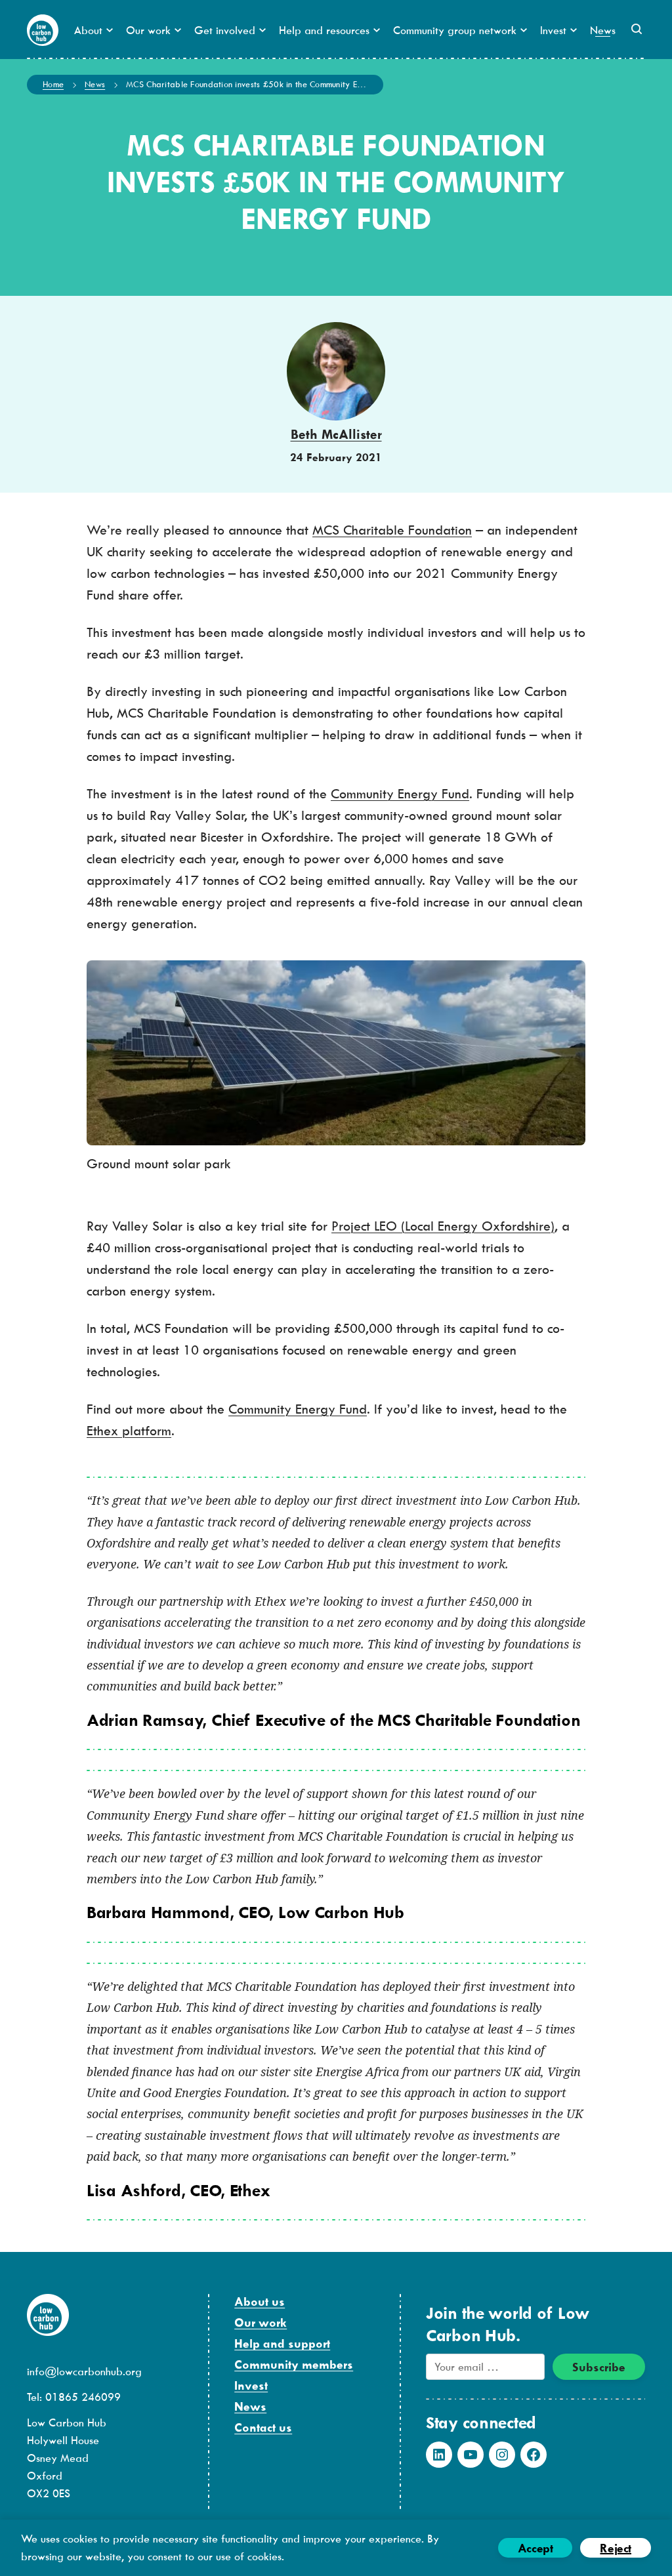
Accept (535, 2548)
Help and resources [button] (324, 30)
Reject (616, 2548)
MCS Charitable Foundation (392, 530)
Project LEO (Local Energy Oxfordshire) (443, 1226)
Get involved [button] (225, 30)
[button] (637, 29)
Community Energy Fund (400, 793)
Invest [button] (553, 30)
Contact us (263, 2427)
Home (53, 84)
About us (260, 2301)
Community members (294, 2364)
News (603, 30)
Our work (261, 2322)
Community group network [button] (455, 30)
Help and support (282, 2343)
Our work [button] (148, 30)
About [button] (88, 30)
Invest (251, 2385)
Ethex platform (129, 1430)
